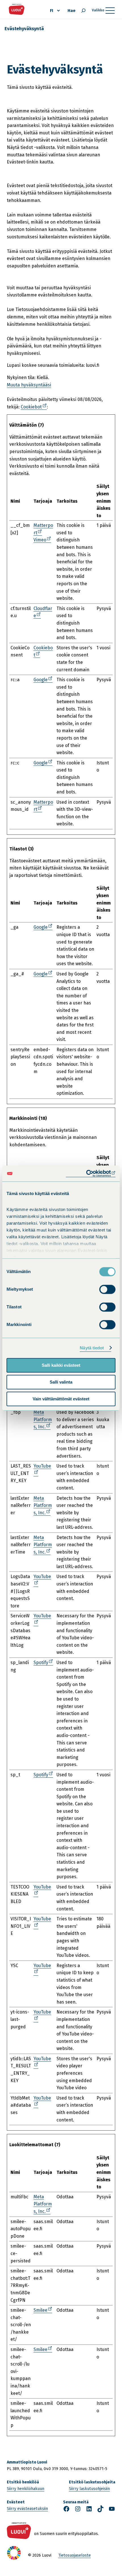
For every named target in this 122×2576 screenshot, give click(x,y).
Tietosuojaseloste (74, 2555)
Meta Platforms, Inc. (43, 1420)
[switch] (107, 1289)
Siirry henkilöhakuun (26, 2489)
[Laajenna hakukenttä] (83, 11)
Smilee (42, 2310)
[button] (105, 2562)
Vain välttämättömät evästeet (61, 1399)
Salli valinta (61, 1382)
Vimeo (41, 540)
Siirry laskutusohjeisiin (89, 2489)
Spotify (42, 1663)
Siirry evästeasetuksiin (27, 2509)
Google (42, 680)
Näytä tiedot (92, 1348)
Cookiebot (32, 407)
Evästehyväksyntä (24, 29)
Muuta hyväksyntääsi (29, 385)
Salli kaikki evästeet (61, 1365)
